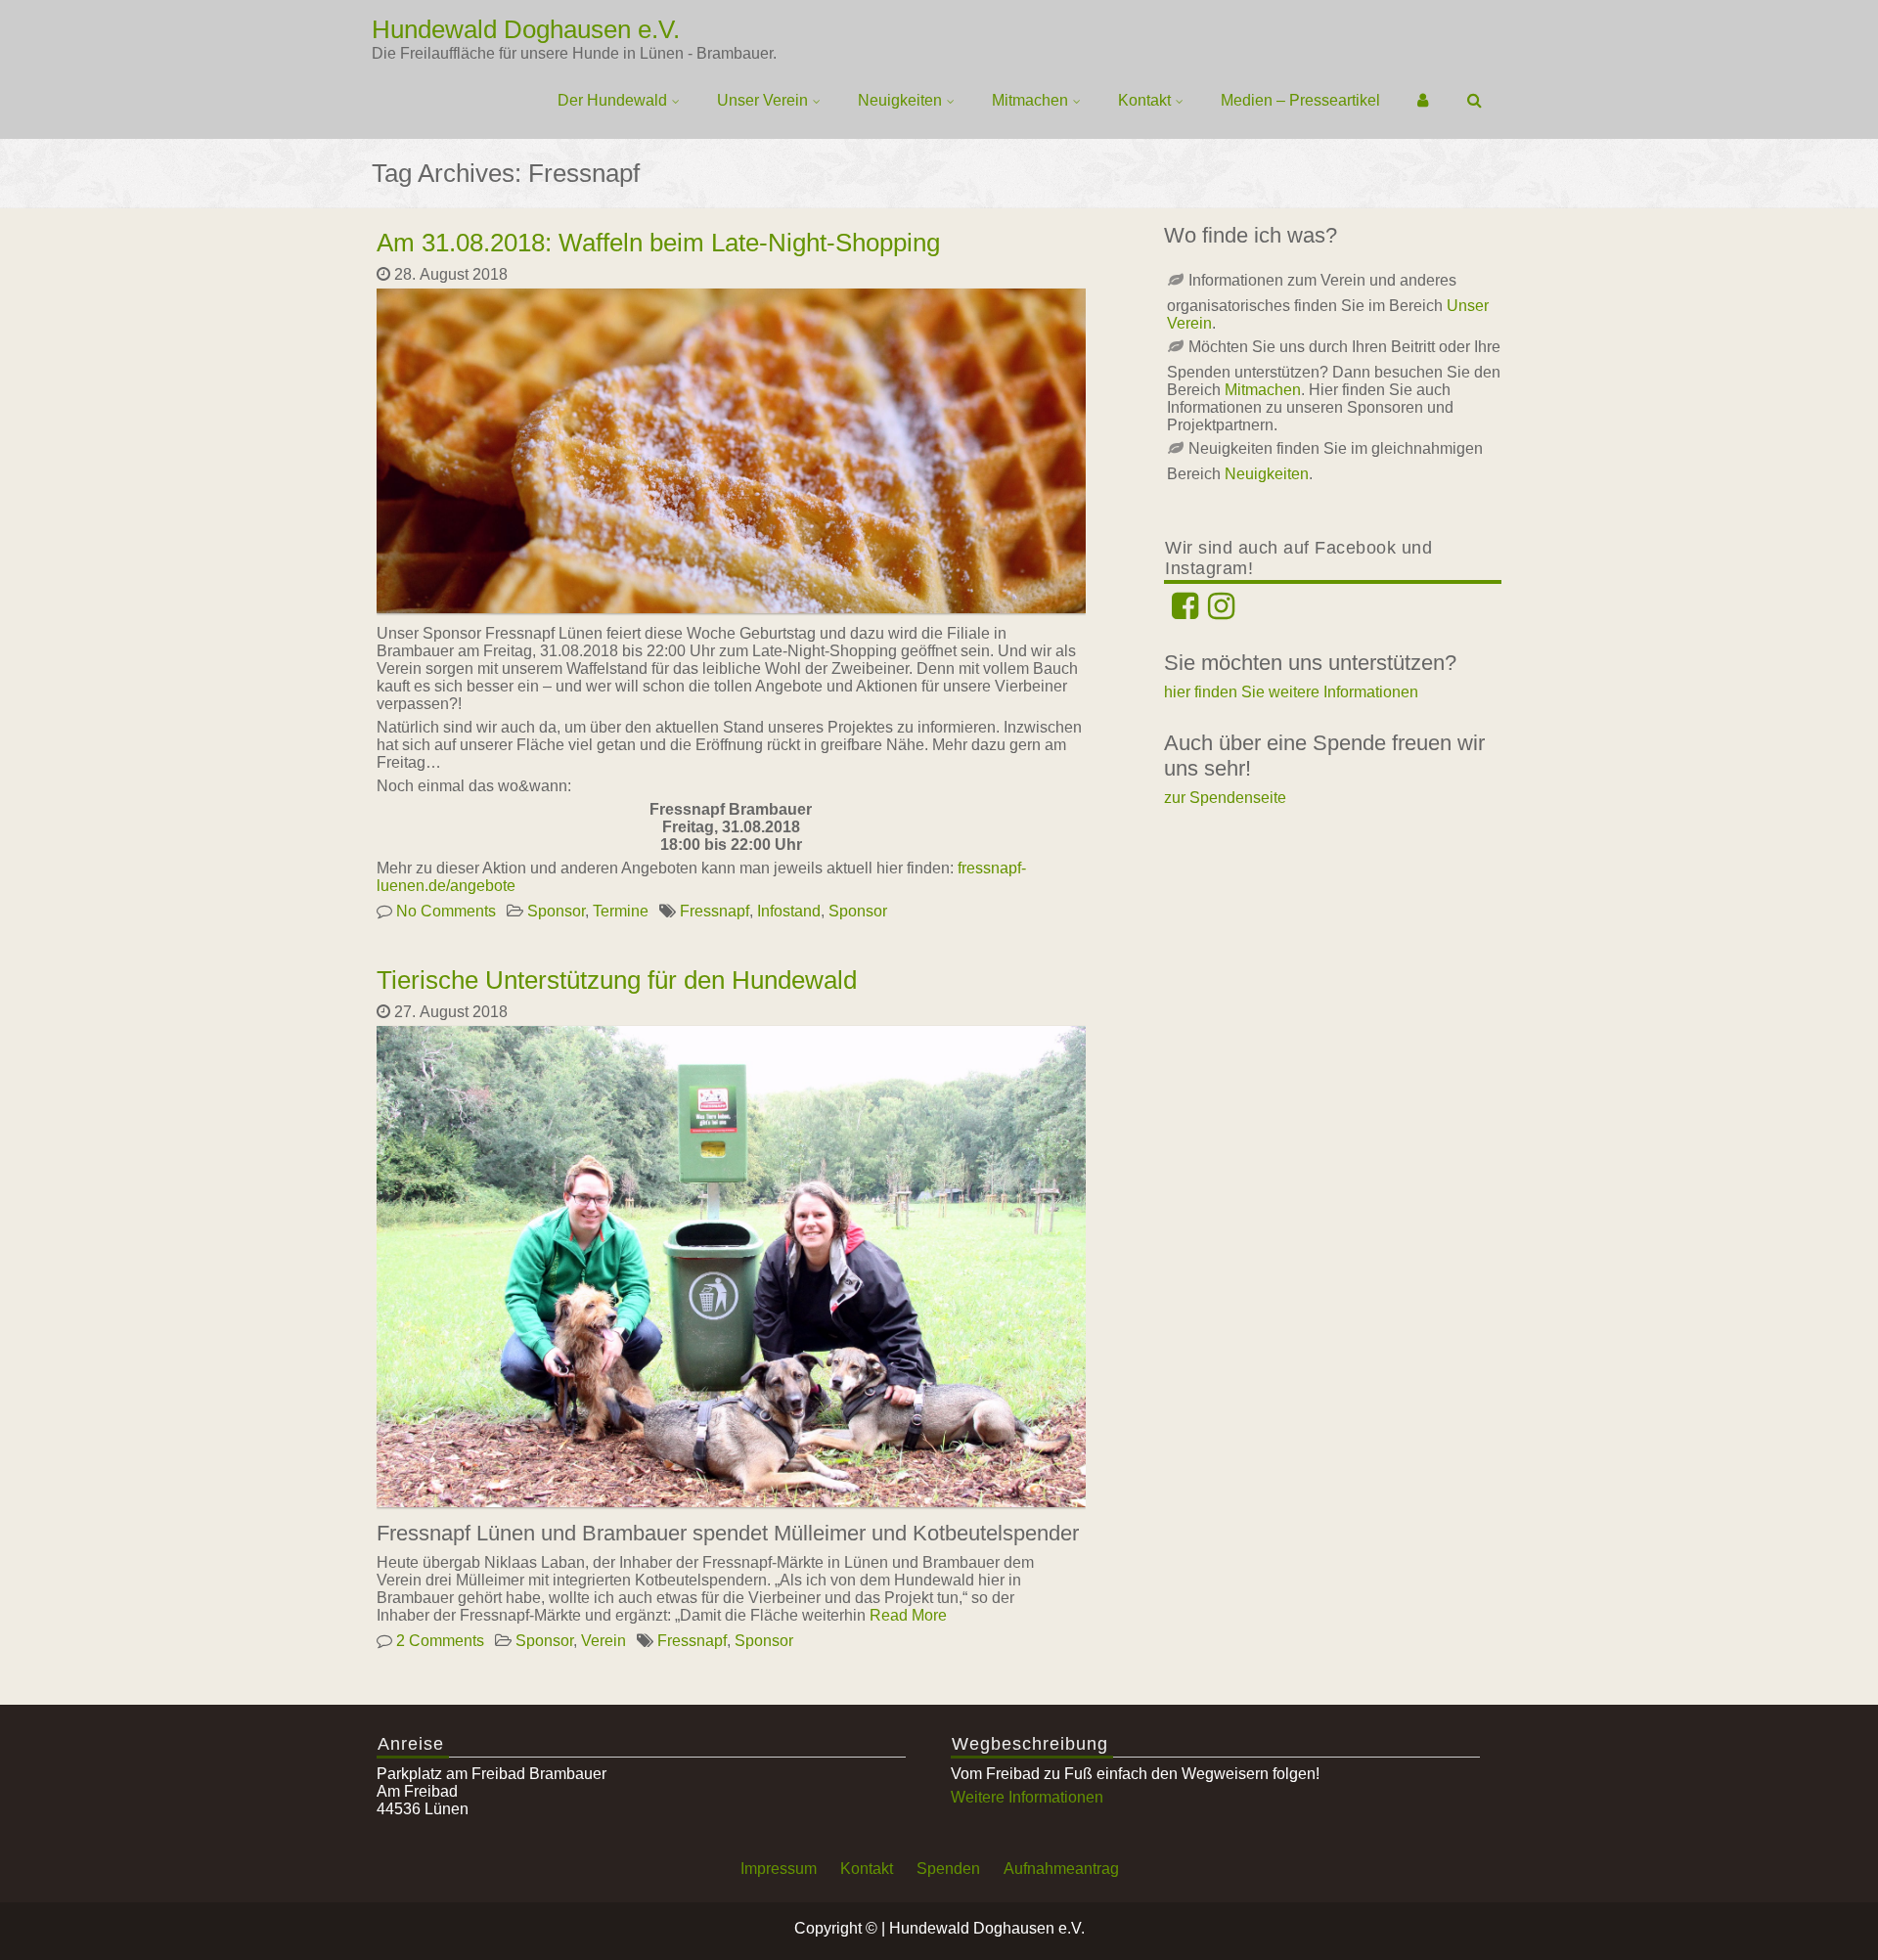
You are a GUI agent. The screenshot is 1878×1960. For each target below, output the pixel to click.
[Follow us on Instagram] (1221, 612)
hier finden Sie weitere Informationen (1291, 692)
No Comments (446, 911)
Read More (908, 1615)
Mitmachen (1030, 100)
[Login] (1424, 101)
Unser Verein (762, 100)
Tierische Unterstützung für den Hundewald (617, 980)
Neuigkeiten (900, 100)
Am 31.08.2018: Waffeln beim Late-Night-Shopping (658, 243)
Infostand (789, 911)
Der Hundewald (612, 100)
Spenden (948, 1869)
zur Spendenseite (1225, 798)
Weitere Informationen (1027, 1797)
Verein (604, 1641)
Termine (621, 911)
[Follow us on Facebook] (1185, 612)
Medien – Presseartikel (1300, 100)
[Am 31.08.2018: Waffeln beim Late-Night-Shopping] (734, 613)
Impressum (779, 1869)
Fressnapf (715, 911)
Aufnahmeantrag (1061, 1869)
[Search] (1476, 101)
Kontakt (1144, 100)
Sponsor (556, 911)
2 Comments (440, 1641)
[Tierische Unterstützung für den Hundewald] (734, 1507)
